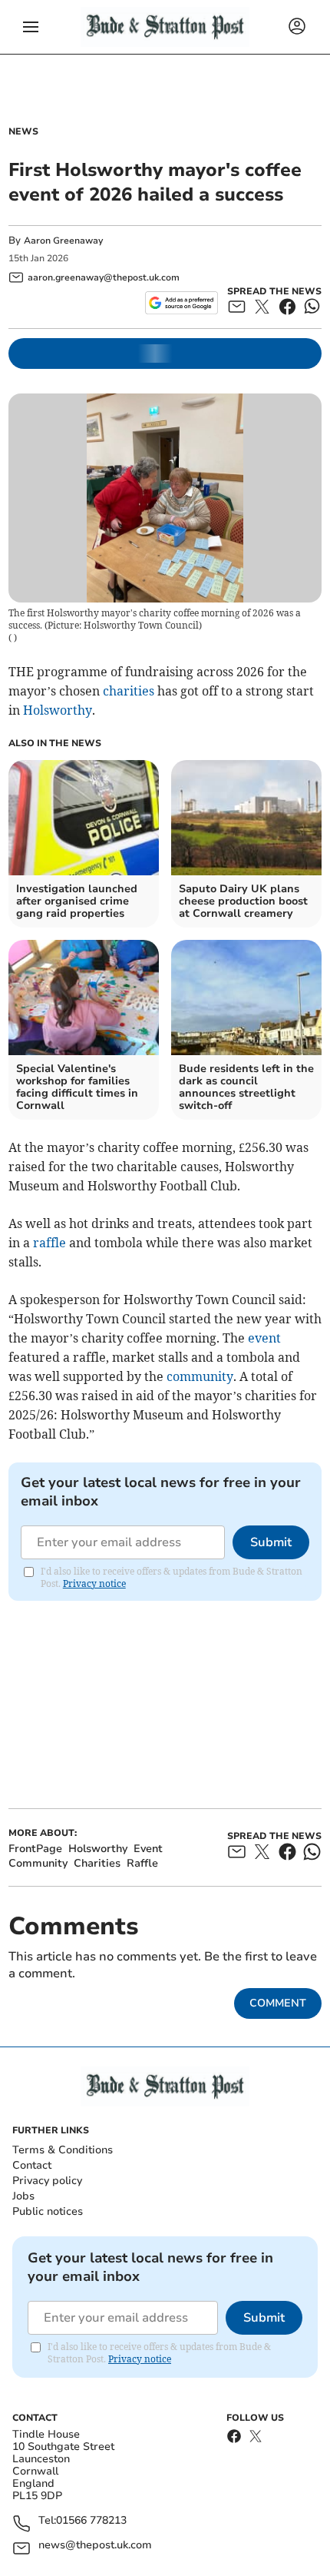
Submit (271, 1542)
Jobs (23, 2196)
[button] (31, 27)
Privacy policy (47, 2181)
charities (129, 691)
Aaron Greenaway (63, 241)
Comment (278, 2003)
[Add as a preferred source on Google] (181, 303)
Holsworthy (58, 710)
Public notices (48, 2211)
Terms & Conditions (63, 2150)
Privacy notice (94, 1583)
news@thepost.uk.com (95, 2546)
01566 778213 (91, 2521)
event (264, 1338)
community (200, 1376)
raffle (49, 1243)
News (23, 131)
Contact (32, 2165)
